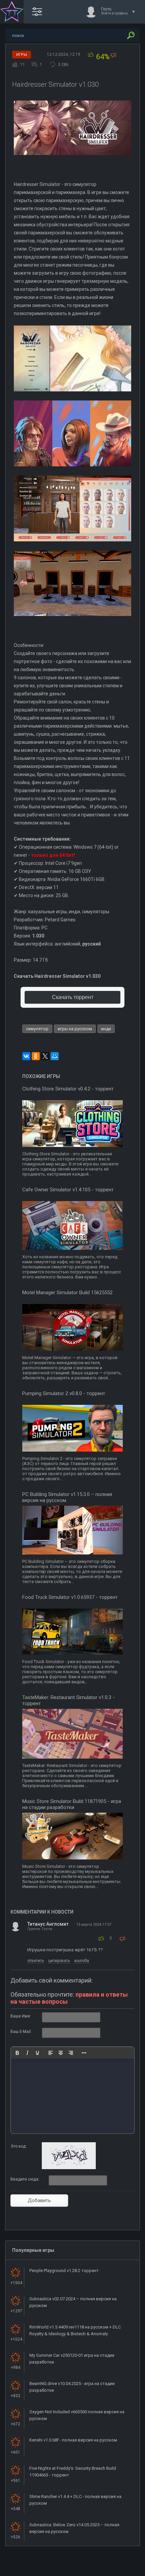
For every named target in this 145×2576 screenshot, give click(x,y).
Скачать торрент (73, 997)
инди (106, 1029)
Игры (22, 55)
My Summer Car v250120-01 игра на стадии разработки (72, 2359)
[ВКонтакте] (26, 1056)
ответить (36, 1961)
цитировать (59, 1961)
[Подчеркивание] (37, 2053)
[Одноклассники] (36, 1056)
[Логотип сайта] (12, 12)
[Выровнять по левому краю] (51, 2053)
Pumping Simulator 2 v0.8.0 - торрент (64, 1393)
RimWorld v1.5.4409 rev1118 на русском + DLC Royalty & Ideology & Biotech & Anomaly (75, 2330)
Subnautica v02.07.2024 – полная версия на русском (73, 2302)
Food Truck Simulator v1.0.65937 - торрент (70, 1597)
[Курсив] (27, 2053)
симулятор (37, 1029)
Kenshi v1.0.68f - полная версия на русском (73, 2440)
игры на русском (75, 1029)
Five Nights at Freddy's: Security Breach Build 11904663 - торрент (73, 2472)
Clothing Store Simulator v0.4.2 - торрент (68, 1089)
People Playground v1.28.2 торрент (64, 2271)
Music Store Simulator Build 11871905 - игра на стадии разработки (72, 1804)
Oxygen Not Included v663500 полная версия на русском (77, 2415)
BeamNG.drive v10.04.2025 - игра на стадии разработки (72, 2387)
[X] (45, 1056)
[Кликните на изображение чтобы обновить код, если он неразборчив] (69, 2168)
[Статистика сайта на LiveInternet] (113, 2570)
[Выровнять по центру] (61, 2053)
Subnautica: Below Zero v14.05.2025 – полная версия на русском (74, 2528)
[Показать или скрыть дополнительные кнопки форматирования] (84, 2053)
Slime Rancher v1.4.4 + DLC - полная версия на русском (75, 2500)
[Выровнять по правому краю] (71, 2053)
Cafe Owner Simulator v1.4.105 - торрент (68, 1190)
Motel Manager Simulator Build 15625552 (67, 1293)
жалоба (82, 1961)
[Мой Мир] (55, 1056)
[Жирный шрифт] (17, 2053)
